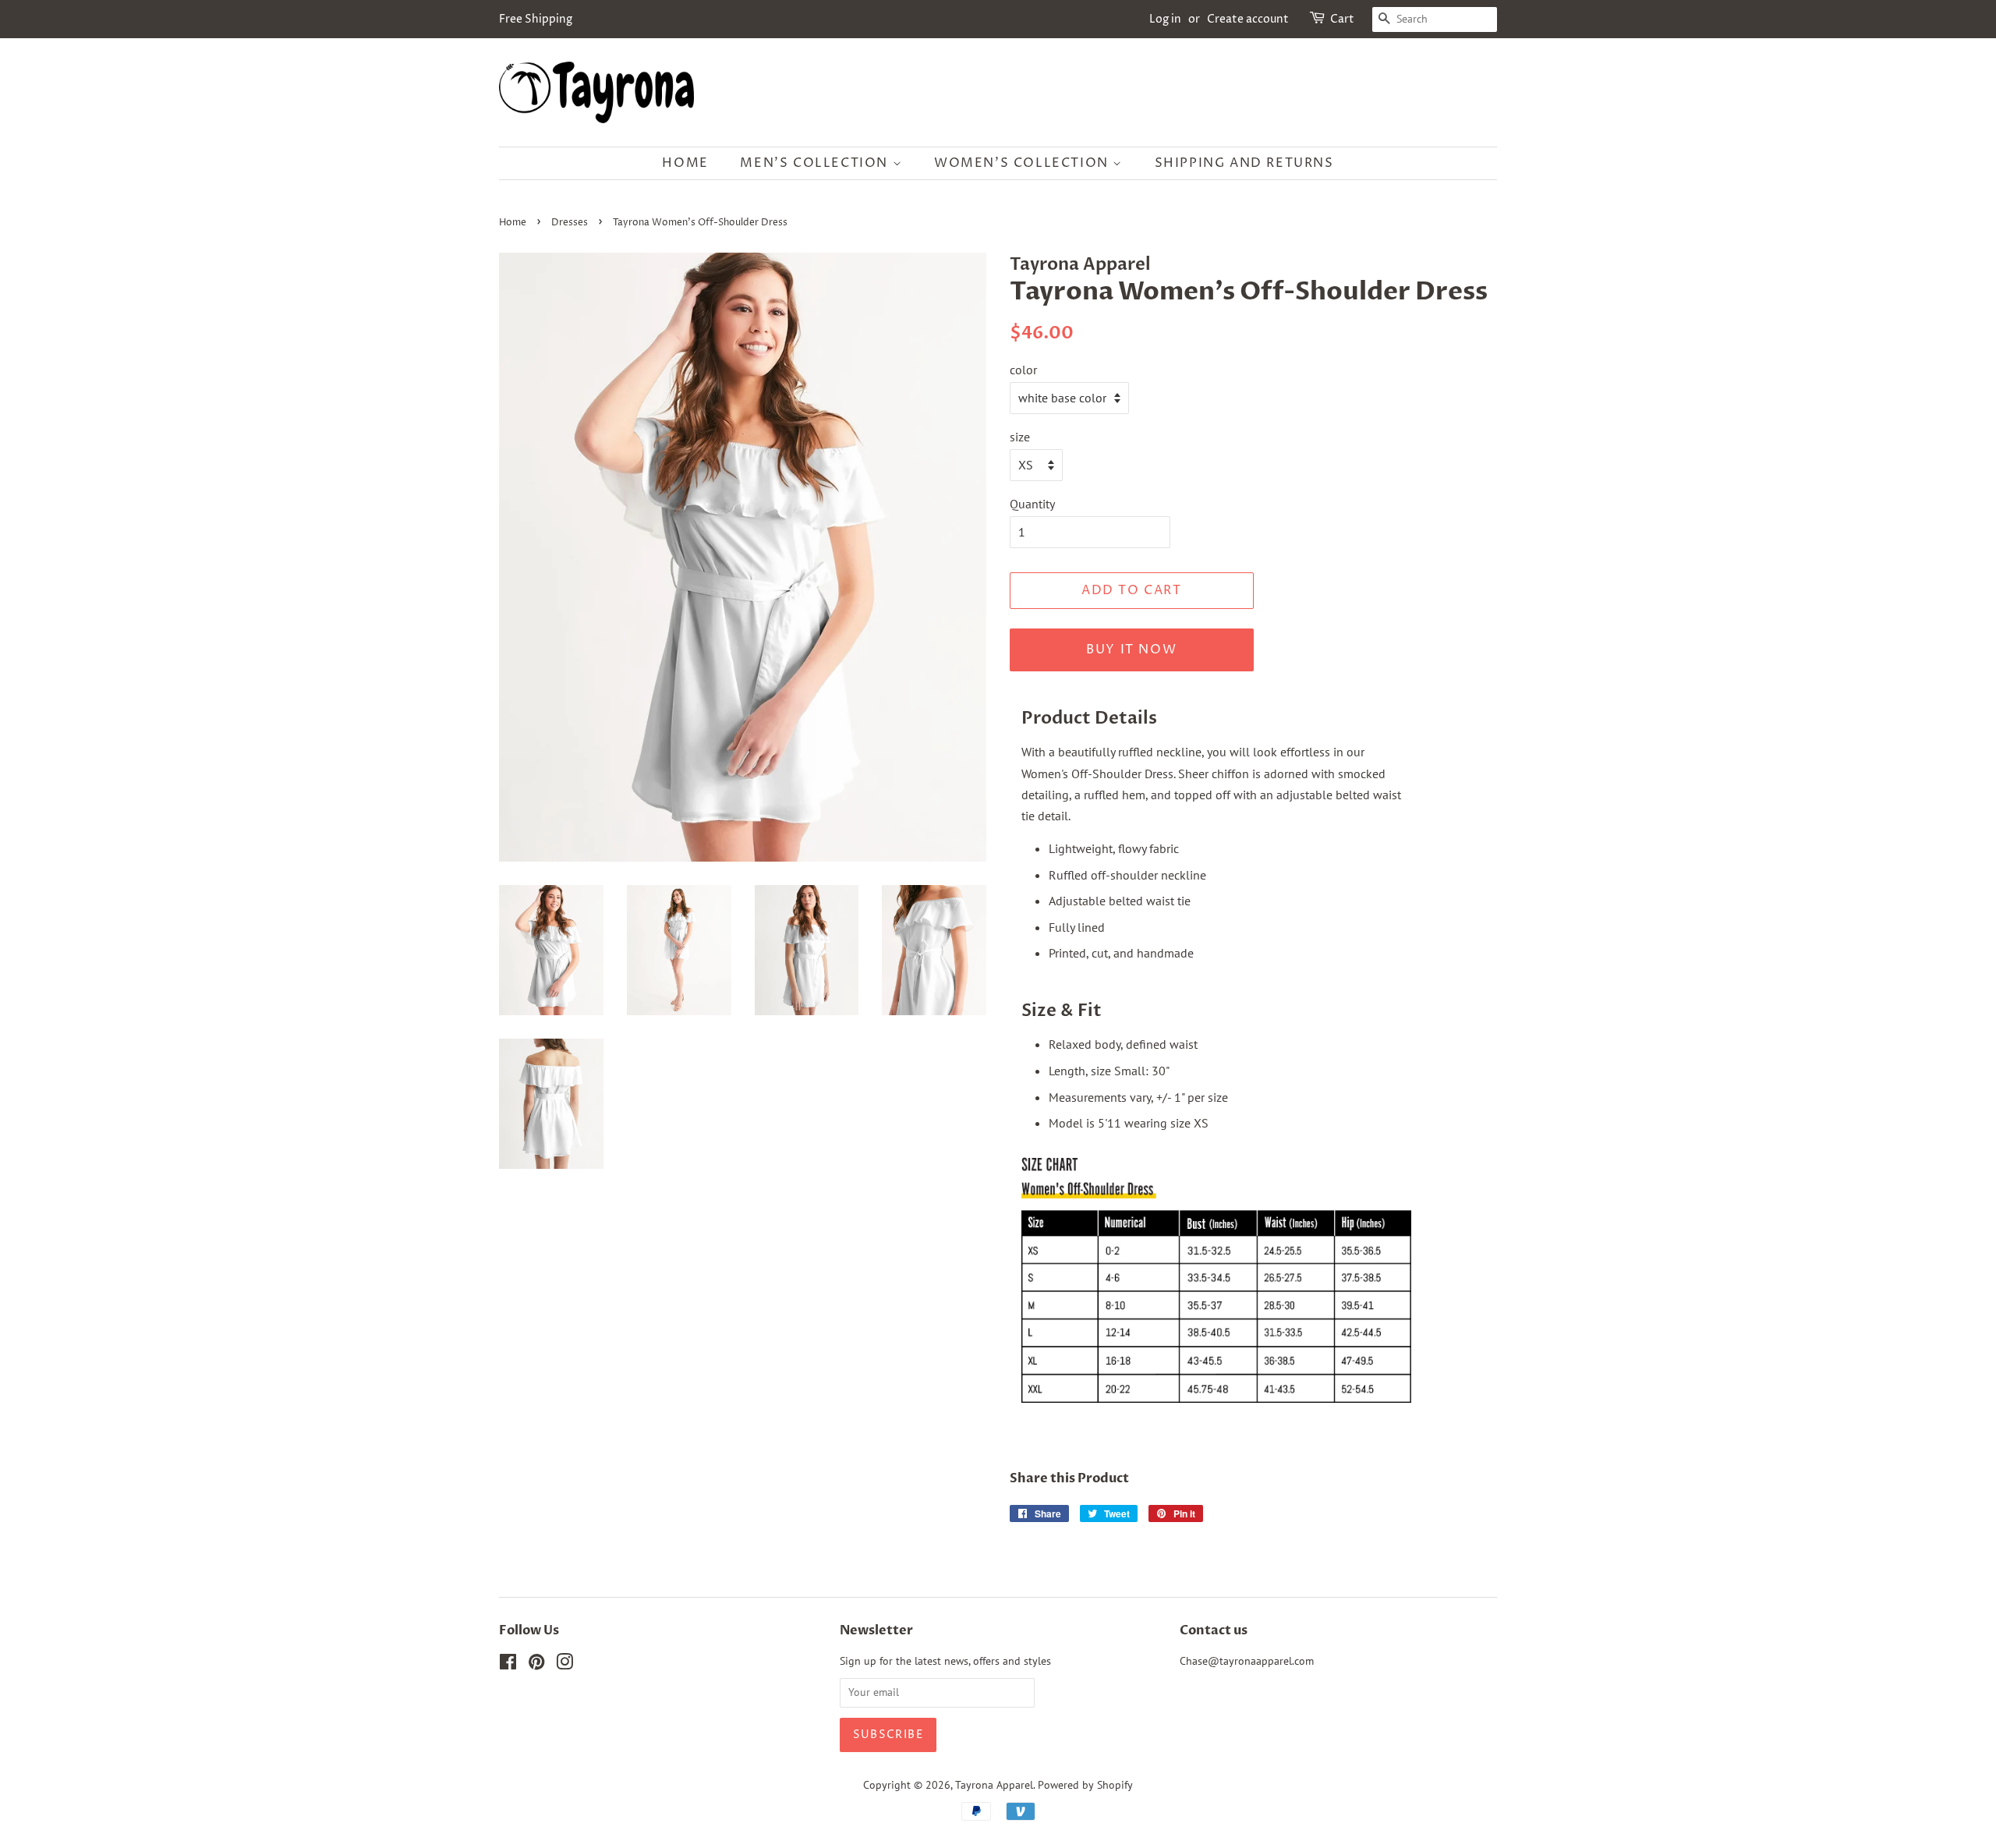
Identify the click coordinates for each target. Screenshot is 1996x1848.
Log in (1165, 19)
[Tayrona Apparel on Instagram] (564, 1665)
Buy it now (1131, 650)
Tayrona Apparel (994, 1785)
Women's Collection (1023, 163)
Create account (1248, 19)
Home (685, 163)
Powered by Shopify (1085, 1785)
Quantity (1032, 504)
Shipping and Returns (1244, 163)
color (1023, 370)
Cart (1342, 19)
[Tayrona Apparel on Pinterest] (536, 1665)
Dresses (570, 223)
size (1020, 437)
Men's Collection (816, 163)
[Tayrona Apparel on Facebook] (508, 1665)
